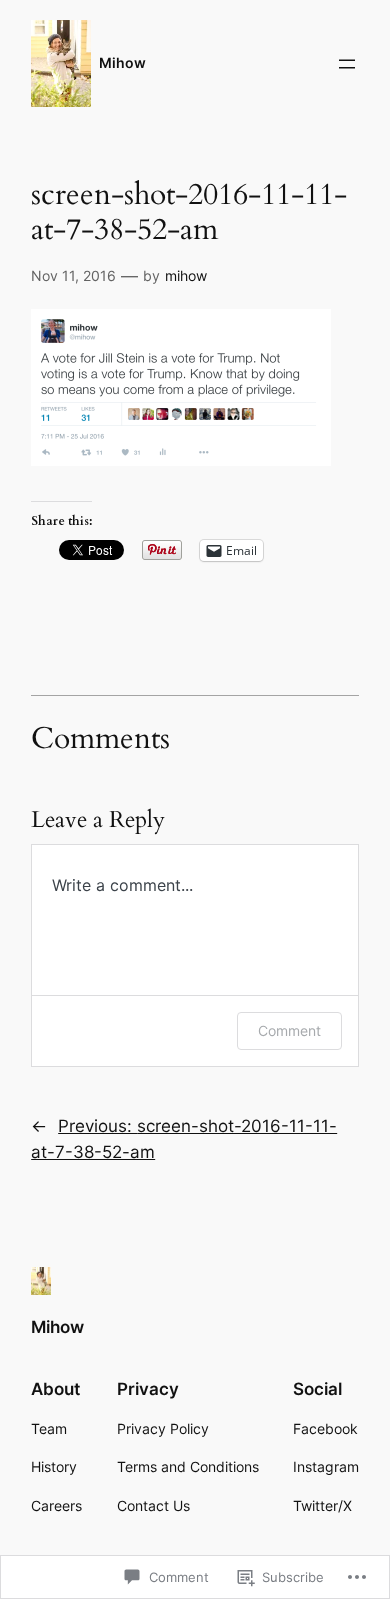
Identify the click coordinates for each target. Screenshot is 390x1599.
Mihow (122, 62)
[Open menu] (347, 64)
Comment (289, 1030)
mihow (186, 275)
